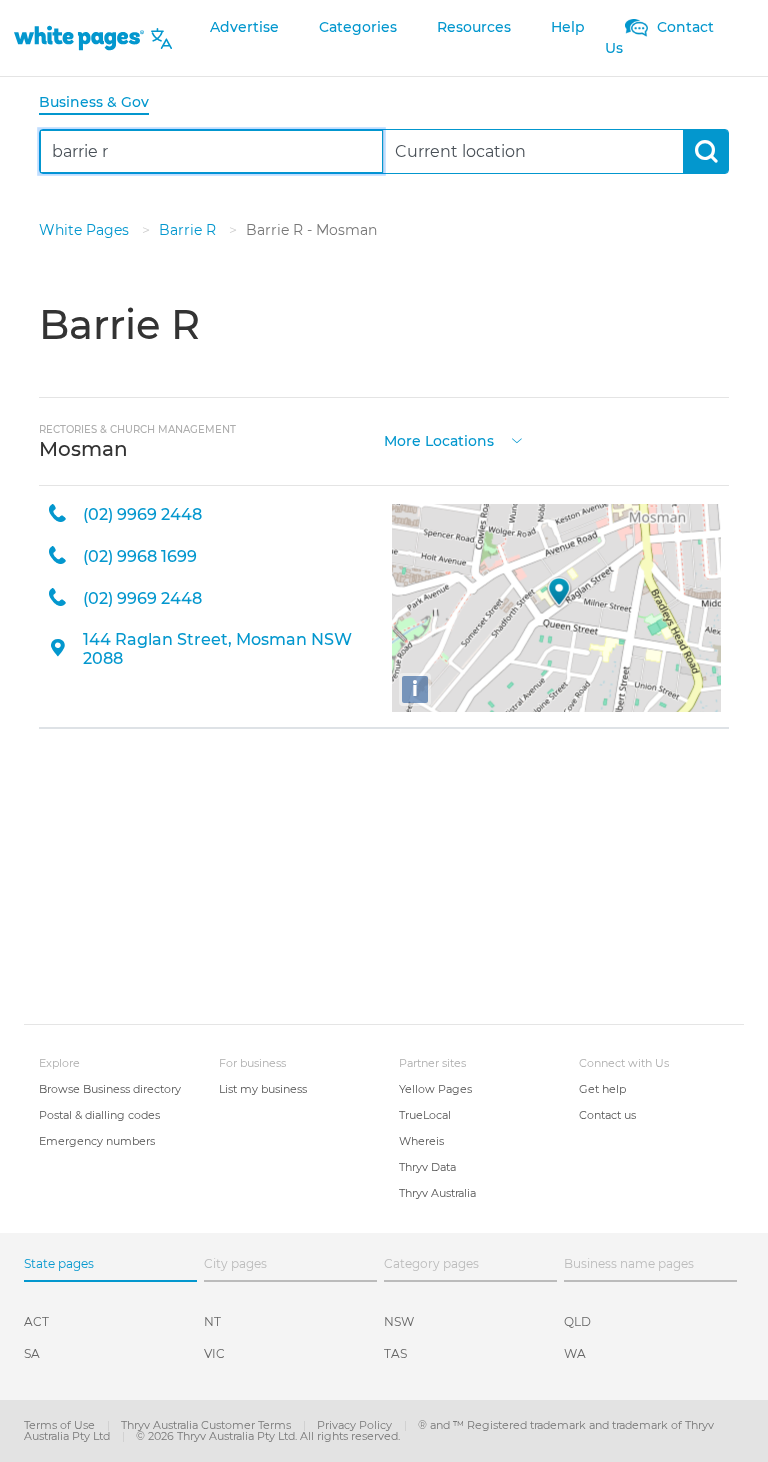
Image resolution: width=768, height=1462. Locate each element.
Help (568, 27)
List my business (263, 1089)
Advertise (244, 27)
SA (32, 1353)
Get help (602, 1089)
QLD (577, 1321)
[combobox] (211, 151)
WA (575, 1353)
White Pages (86, 230)
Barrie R (189, 230)
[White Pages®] (79, 38)
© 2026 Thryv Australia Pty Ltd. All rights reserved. (268, 1436)
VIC (214, 1353)
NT (212, 1321)
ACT (36, 1321)
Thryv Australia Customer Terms (207, 1425)
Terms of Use (61, 1425)
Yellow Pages (435, 1089)
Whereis (421, 1141)
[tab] (102, 103)
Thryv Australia (437, 1193)
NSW (399, 1321)
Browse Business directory (110, 1089)
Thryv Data (427, 1167)
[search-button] (705, 151)
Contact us (607, 1115)
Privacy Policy (356, 1425)
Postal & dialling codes (99, 1115)
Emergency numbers (97, 1141)
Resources (474, 27)
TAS (395, 1353)
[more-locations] (517, 439)
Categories (358, 27)
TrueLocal (425, 1115)
